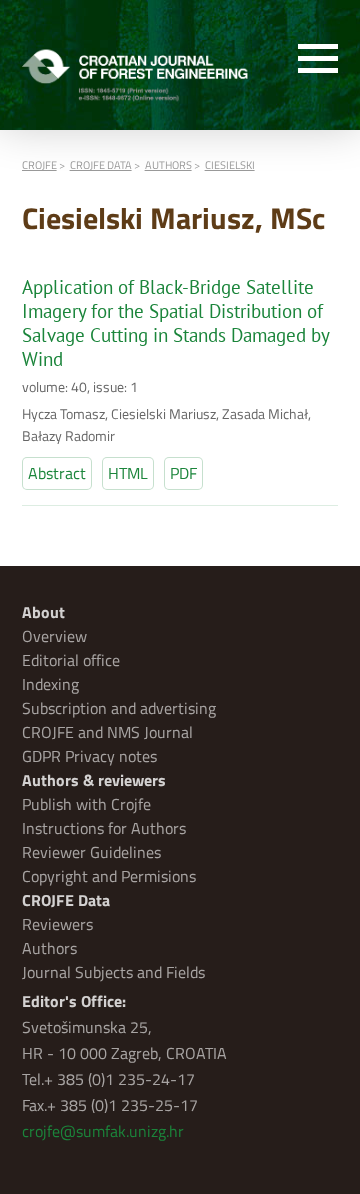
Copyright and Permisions (109, 876)
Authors (49, 948)
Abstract (57, 473)
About (43, 612)
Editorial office (71, 660)
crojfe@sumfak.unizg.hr (103, 1131)
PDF (183, 473)
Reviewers (57, 924)
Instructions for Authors (104, 828)
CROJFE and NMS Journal (107, 732)
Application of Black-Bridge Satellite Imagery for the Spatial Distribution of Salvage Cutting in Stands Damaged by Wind (175, 323)
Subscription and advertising (119, 708)
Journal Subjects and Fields (113, 972)
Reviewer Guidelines (91, 852)
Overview (54, 636)
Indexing (50, 684)
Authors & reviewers (94, 780)
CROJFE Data (66, 900)
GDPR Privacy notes (89, 756)
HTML (128, 473)
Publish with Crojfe (86, 804)
